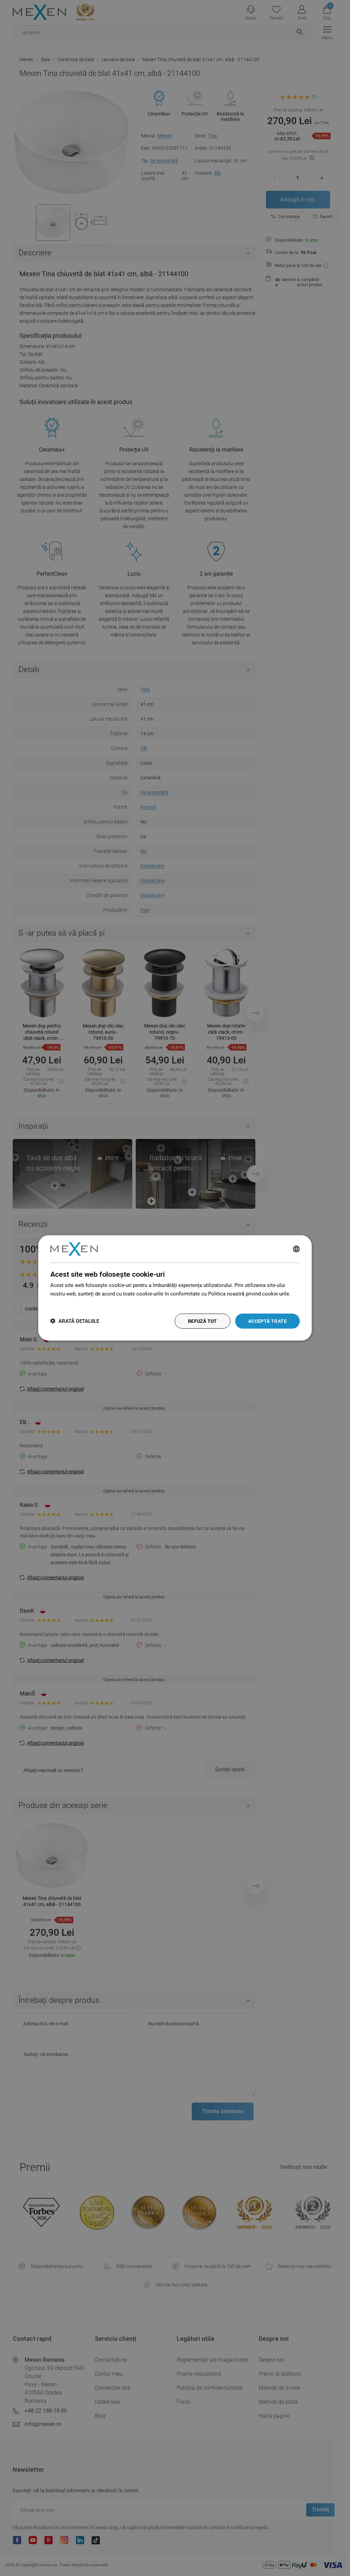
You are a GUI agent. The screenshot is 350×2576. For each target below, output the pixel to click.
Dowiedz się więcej (72, 1302)
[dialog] (175, 1288)
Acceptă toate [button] (267, 1321)
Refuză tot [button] (203, 1321)
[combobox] (296, 1249)
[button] (75, 1321)
